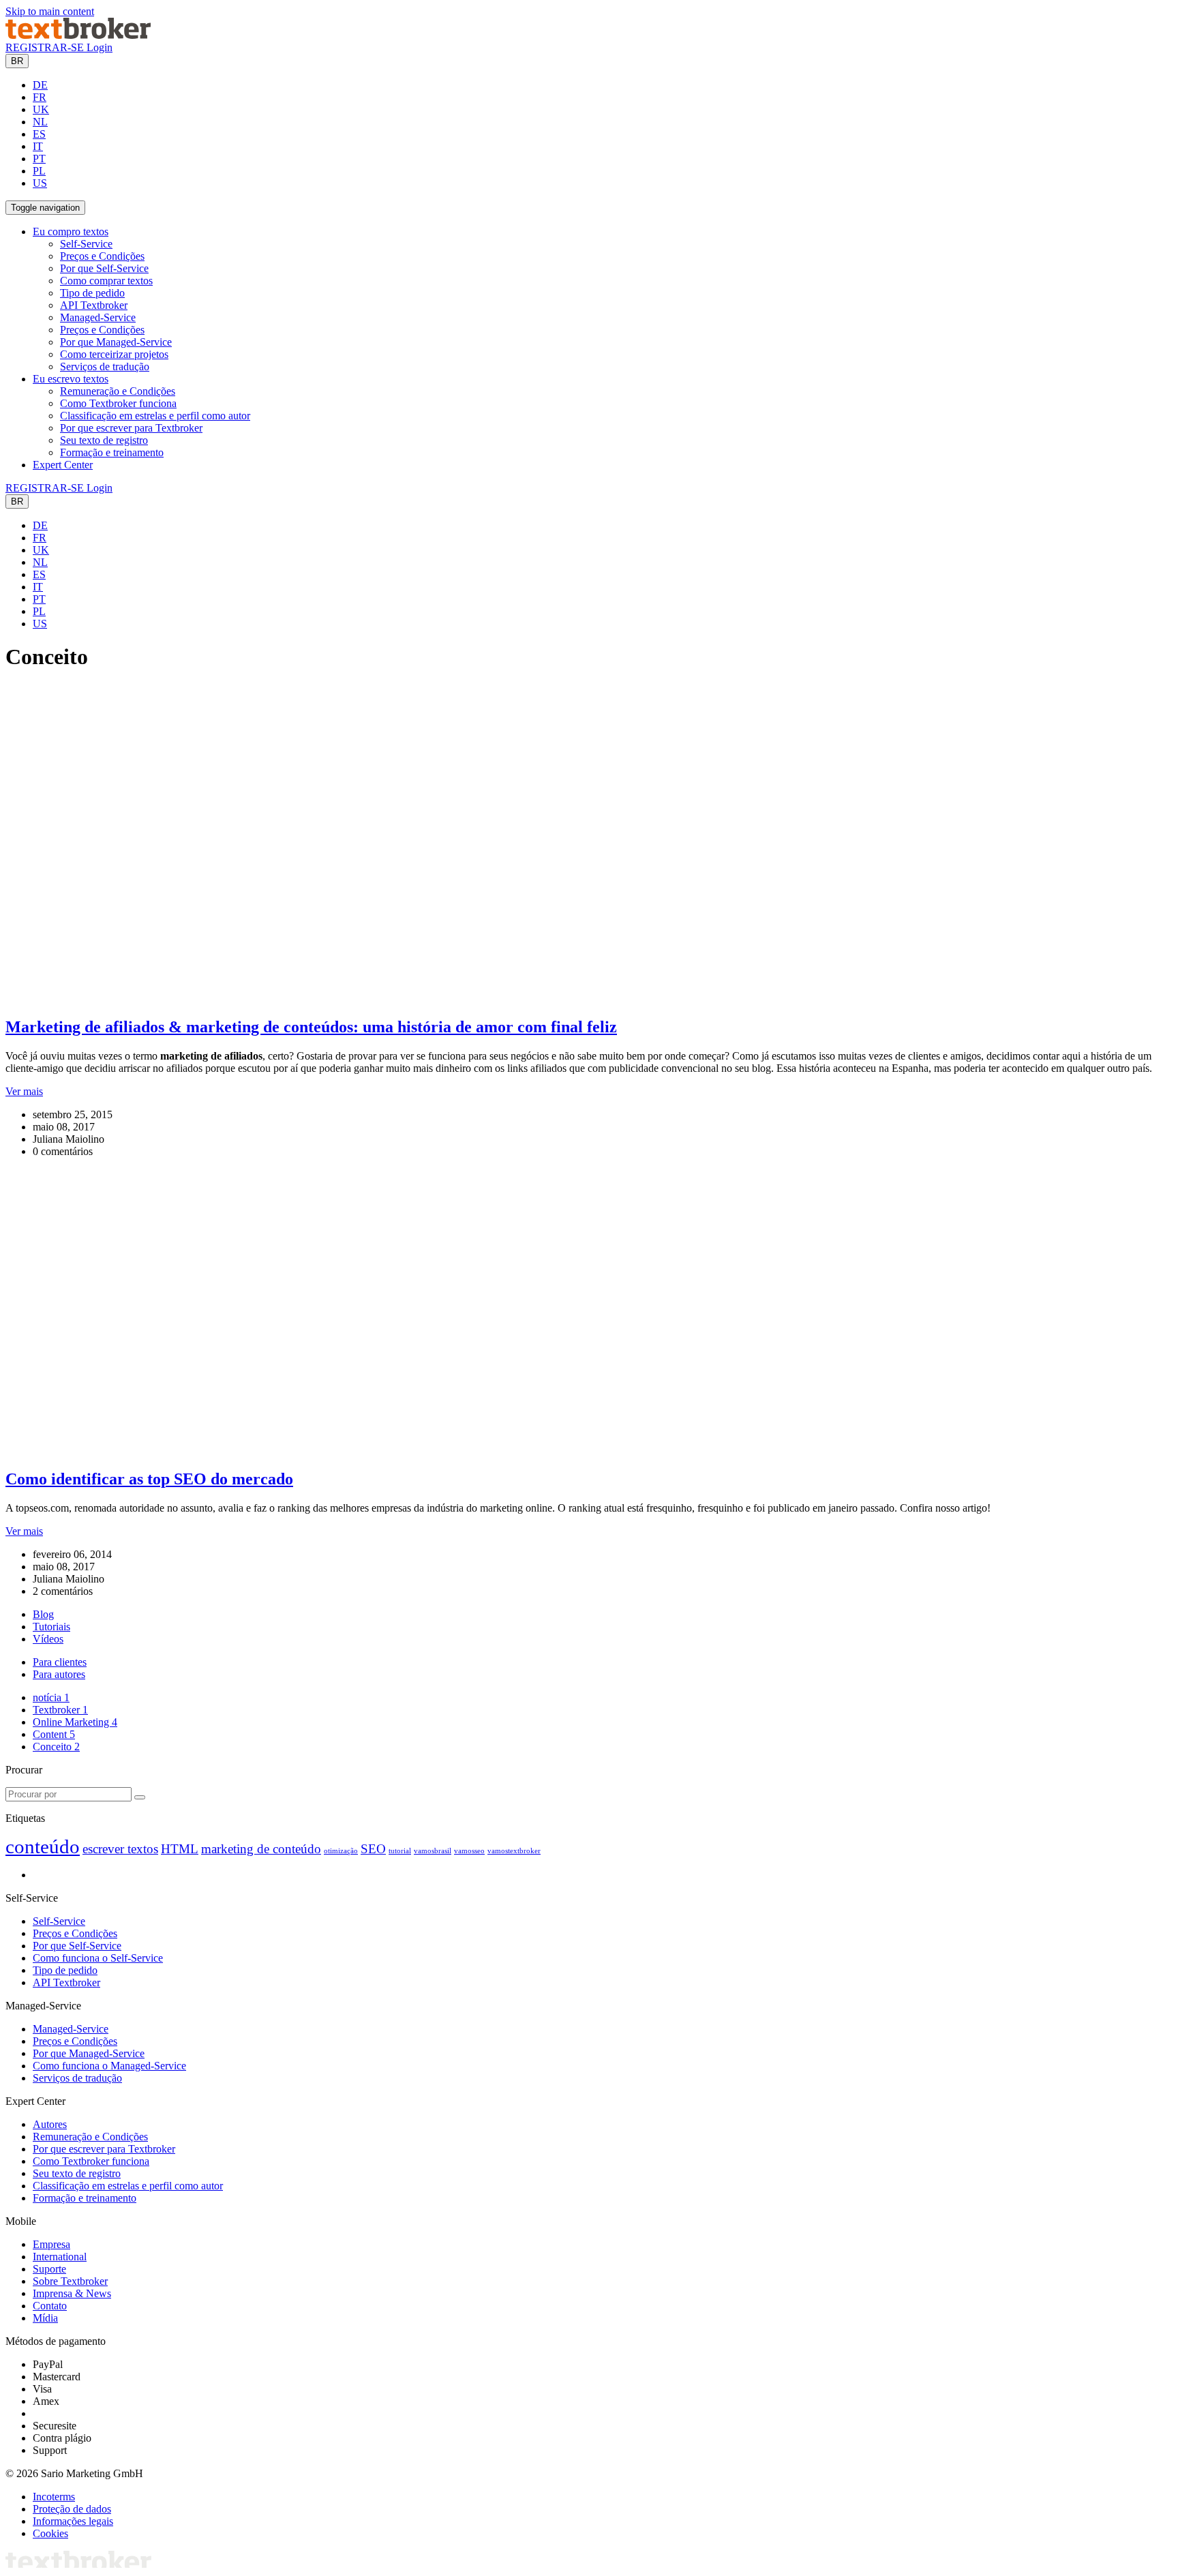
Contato (50, 2306)
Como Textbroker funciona (118, 403)
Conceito (56, 1747)
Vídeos (48, 1639)
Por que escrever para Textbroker (131, 428)
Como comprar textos (106, 281)
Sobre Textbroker (70, 2281)
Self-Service (86, 244)
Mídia (45, 2318)
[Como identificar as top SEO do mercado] (261, 1450)
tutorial (400, 1851)
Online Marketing (75, 1722)
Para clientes (60, 1662)
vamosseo (469, 1851)
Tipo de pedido (92, 293)
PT (39, 159)
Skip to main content (50, 11)
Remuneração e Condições (118, 391)
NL (40, 122)
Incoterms (54, 2497)
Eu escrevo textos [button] (71, 379)
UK (41, 109)
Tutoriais (51, 1627)
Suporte (49, 2269)
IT (38, 146)
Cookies (50, 2533)
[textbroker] (78, 35)
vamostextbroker (514, 1851)
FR (40, 97)
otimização (341, 1851)
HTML (180, 1849)
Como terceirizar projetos (114, 354)
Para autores (59, 1674)
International (60, 2257)
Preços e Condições (102, 256)
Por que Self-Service (104, 268)
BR (17, 61)
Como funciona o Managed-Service (109, 2066)
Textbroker (60, 1710)
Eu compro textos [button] (71, 231)
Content (54, 1734)
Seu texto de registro (104, 440)
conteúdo (43, 1846)
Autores (50, 2124)
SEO (373, 1849)
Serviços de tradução (105, 366)
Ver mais (24, 1091)
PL (39, 171)
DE (40, 85)
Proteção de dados (72, 2509)
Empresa (51, 2244)
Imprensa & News (72, 2293)
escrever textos (120, 1849)
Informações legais (73, 2521)
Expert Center (63, 465)
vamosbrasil (433, 1851)
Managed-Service (98, 317)
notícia (51, 1697)
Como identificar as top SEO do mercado (149, 1479)
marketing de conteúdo (261, 1849)
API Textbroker (94, 305)
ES (39, 134)
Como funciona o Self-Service (98, 1958)
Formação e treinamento (112, 452)
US (40, 183)
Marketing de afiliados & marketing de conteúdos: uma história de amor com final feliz (311, 1027)
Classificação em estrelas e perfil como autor (155, 416)
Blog (43, 1614)
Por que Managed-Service (116, 342)
